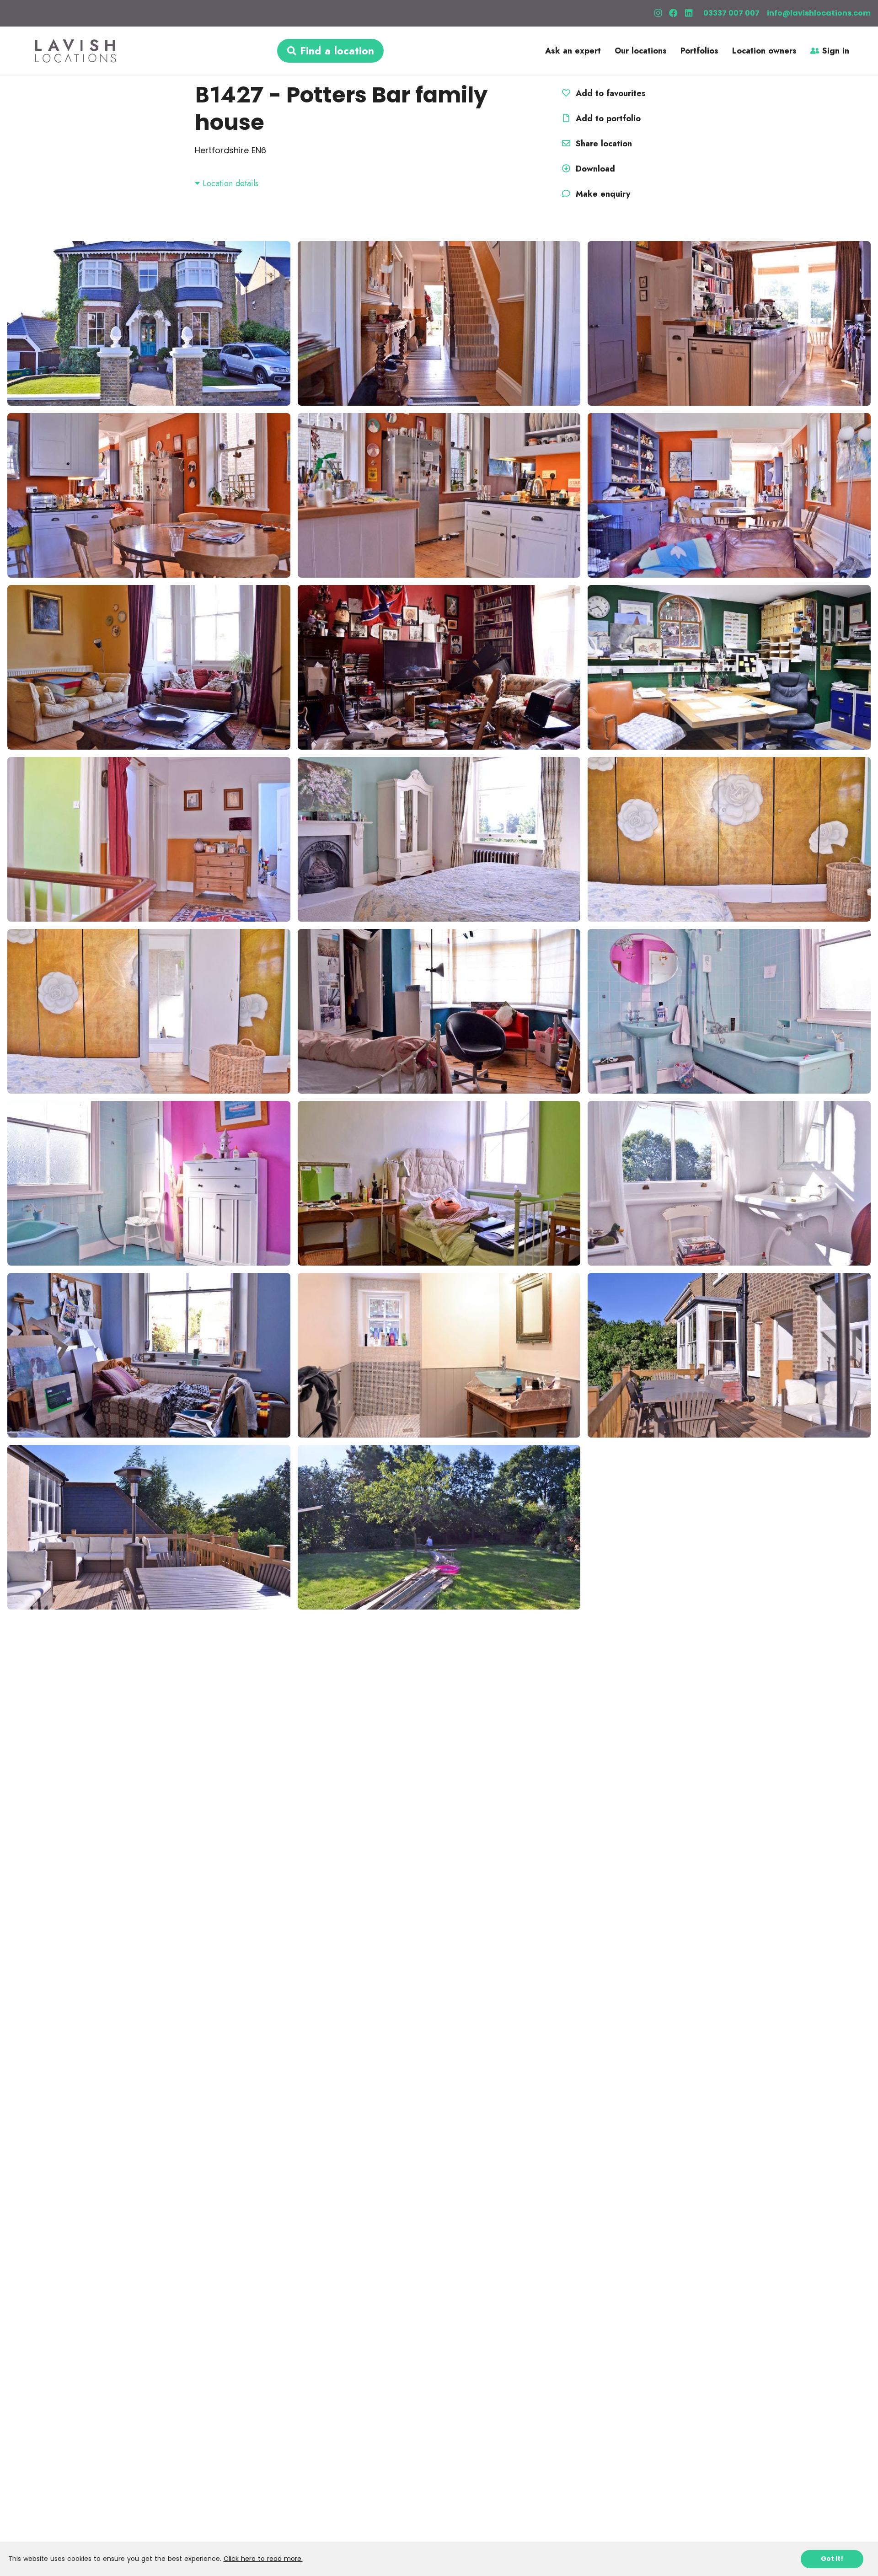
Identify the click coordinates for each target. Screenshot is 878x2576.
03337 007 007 (731, 13)
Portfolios (699, 51)
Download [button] (595, 169)
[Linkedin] (689, 13)
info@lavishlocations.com (819, 13)
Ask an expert (573, 51)
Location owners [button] (764, 51)
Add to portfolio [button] (607, 118)
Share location (602, 144)
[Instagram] (658, 13)
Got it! (832, 2559)
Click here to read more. (263, 2559)
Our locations (641, 51)
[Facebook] (673, 13)
